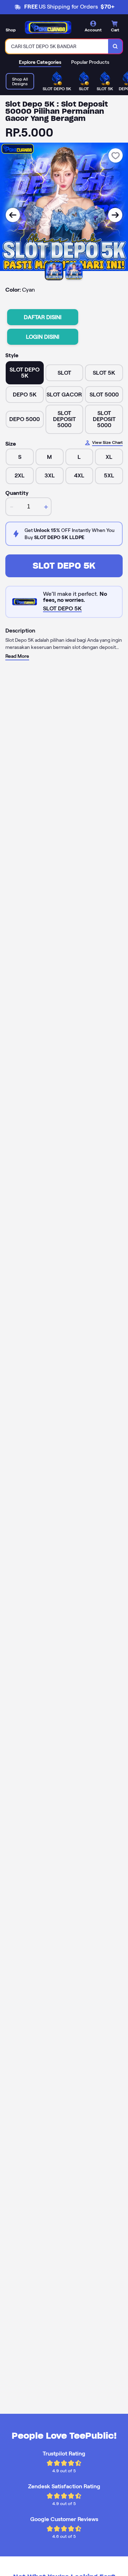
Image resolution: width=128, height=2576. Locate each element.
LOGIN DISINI (43, 337)
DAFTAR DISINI (43, 317)
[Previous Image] (13, 215)
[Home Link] (48, 27)
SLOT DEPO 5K (64, 566)
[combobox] (57, 46)
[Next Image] (115, 215)
